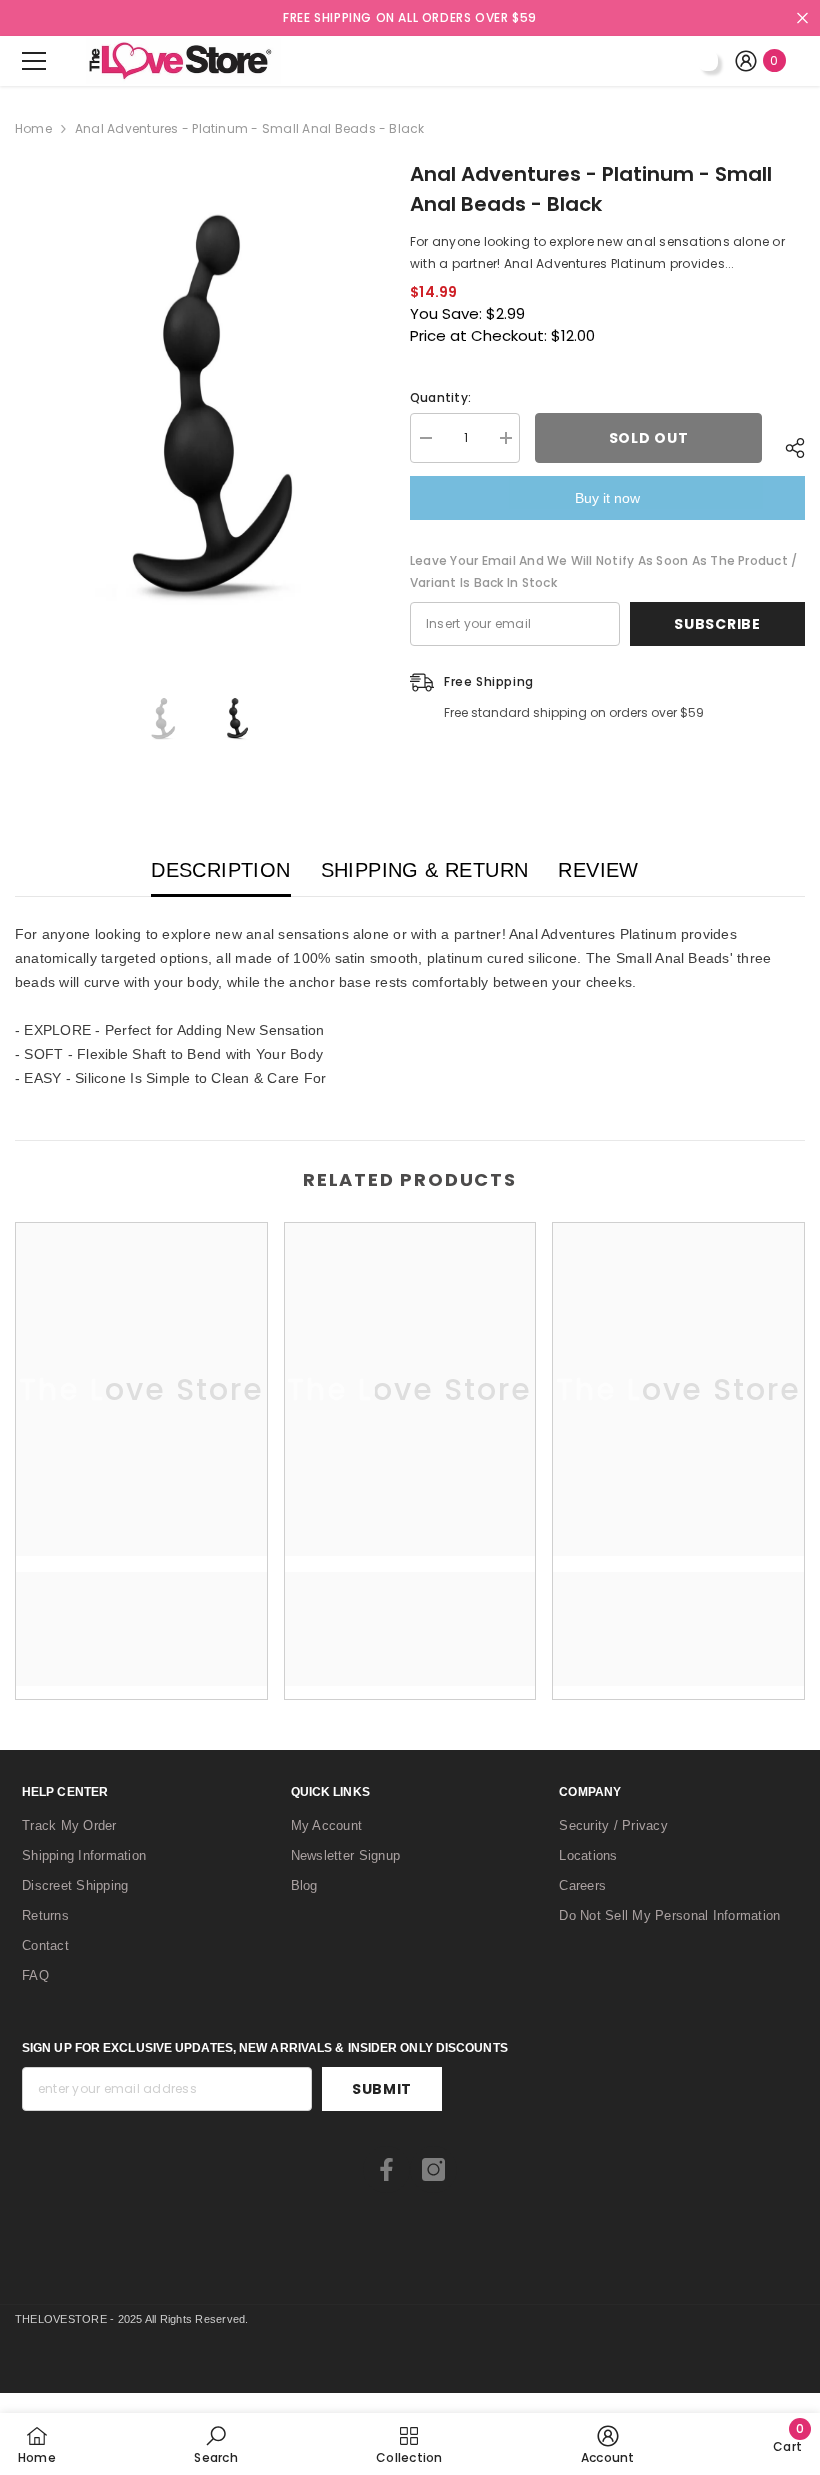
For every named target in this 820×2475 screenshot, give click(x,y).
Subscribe (717, 624)
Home (33, 128)
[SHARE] (783, 448)
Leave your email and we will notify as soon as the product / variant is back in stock (603, 571)
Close (802, 18)
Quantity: (440, 397)
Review (598, 870)
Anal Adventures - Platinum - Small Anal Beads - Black (591, 189)
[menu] (34, 61)
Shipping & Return (425, 870)
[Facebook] (386, 2169)
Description (220, 870)
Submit (382, 2089)
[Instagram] (433, 2169)
